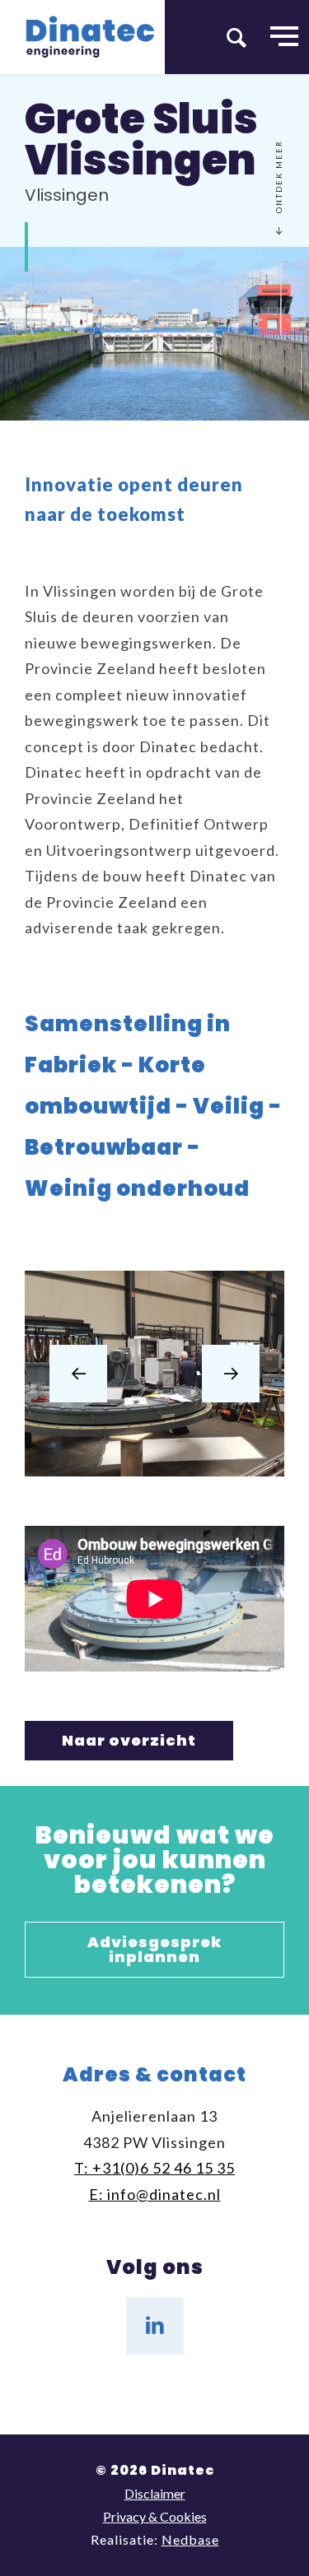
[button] (78, 1374)
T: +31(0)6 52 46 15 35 (154, 2168)
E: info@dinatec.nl (155, 2194)
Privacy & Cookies (155, 2516)
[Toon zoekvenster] (236, 37)
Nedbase (190, 2539)
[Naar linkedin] (155, 2326)
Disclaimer (155, 2493)
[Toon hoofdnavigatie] (284, 37)
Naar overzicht (129, 1740)
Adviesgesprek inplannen (154, 1949)
